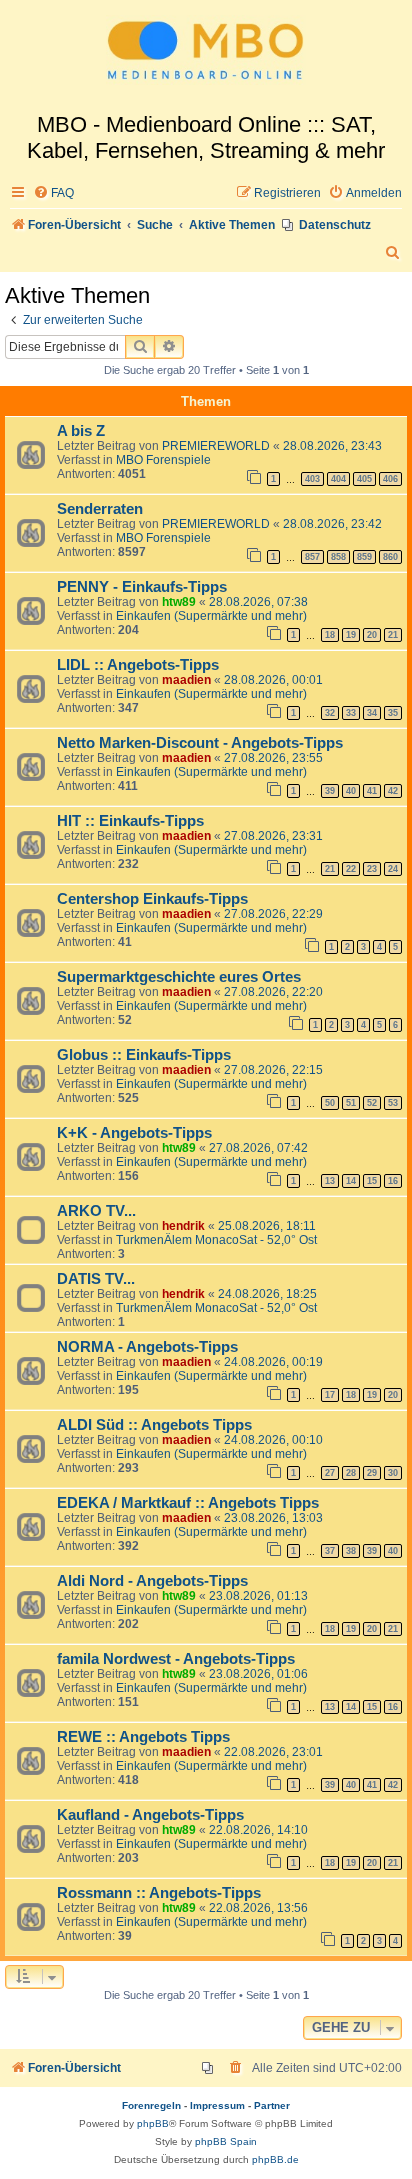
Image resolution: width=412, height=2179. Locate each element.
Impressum (217, 2105)
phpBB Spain (226, 2141)
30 (393, 1473)
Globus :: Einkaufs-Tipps (144, 1055)
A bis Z (81, 431)
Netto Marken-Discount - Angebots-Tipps (200, 743)
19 (351, 635)
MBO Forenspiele (163, 460)
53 (393, 1103)
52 (372, 1103)
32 (330, 713)
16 (393, 1181)
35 (393, 713)
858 (338, 557)
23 (372, 869)
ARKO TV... (96, 1211)
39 (330, 791)
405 (364, 479)
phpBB (153, 2123)
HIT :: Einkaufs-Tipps (130, 821)
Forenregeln (151, 2105)
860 (390, 557)
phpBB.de (275, 2159)
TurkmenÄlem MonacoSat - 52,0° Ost (216, 1240)
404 (338, 479)
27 (330, 1473)
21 (393, 635)
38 (351, 1551)
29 (372, 1473)
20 (372, 635)
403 (312, 479)
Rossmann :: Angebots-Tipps (159, 1893)
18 (330, 635)
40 (351, 791)
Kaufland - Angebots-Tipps (150, 1815)
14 (351, 1181)
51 (351, 1103)
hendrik (183, 1226)
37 (330, 1551)
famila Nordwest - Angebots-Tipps (176, 1659)
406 (390, 479)
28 (351, 1473)
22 (351, 869)
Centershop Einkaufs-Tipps (152, 899)
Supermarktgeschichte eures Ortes (179, 977)
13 (330, 1181)
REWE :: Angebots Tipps (143, 1737)
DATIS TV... (96, 1279)
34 (372, 713)
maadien (186, 680)
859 (364, 557)
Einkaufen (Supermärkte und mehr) (211, 616)
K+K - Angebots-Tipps (134, 1133)
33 (351, 713)
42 (393, 791)
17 (330, 1395)
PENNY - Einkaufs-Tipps (142, 587)
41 (372, 791)
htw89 (179, 602)
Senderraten (100, 509)
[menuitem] (53, 193)
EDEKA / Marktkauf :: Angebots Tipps (188, 1503)
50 (330, 1103)
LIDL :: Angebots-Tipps (138, 665)
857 (312, 557)
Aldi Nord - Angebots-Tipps (152, 1581)
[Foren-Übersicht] (206, 56)
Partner (272, 2105)
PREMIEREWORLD (216, 446)
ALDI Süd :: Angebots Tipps (154, 1425)
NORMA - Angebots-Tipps (147, 1347)
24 (393, 869)
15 (372, 1181)
